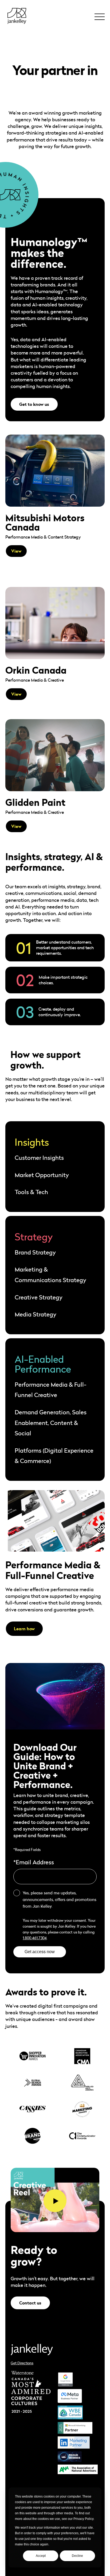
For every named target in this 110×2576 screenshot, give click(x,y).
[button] (99, 15)
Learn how (24, 1629)
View (16, 551)
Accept (41, 2556)
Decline (77, 2556)
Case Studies (22, 42)
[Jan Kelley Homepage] (17, 16)
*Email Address (34, 1862)
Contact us (30, 2303)
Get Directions (22, 2363)
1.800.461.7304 (35, 1938)
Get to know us (34, 404)
